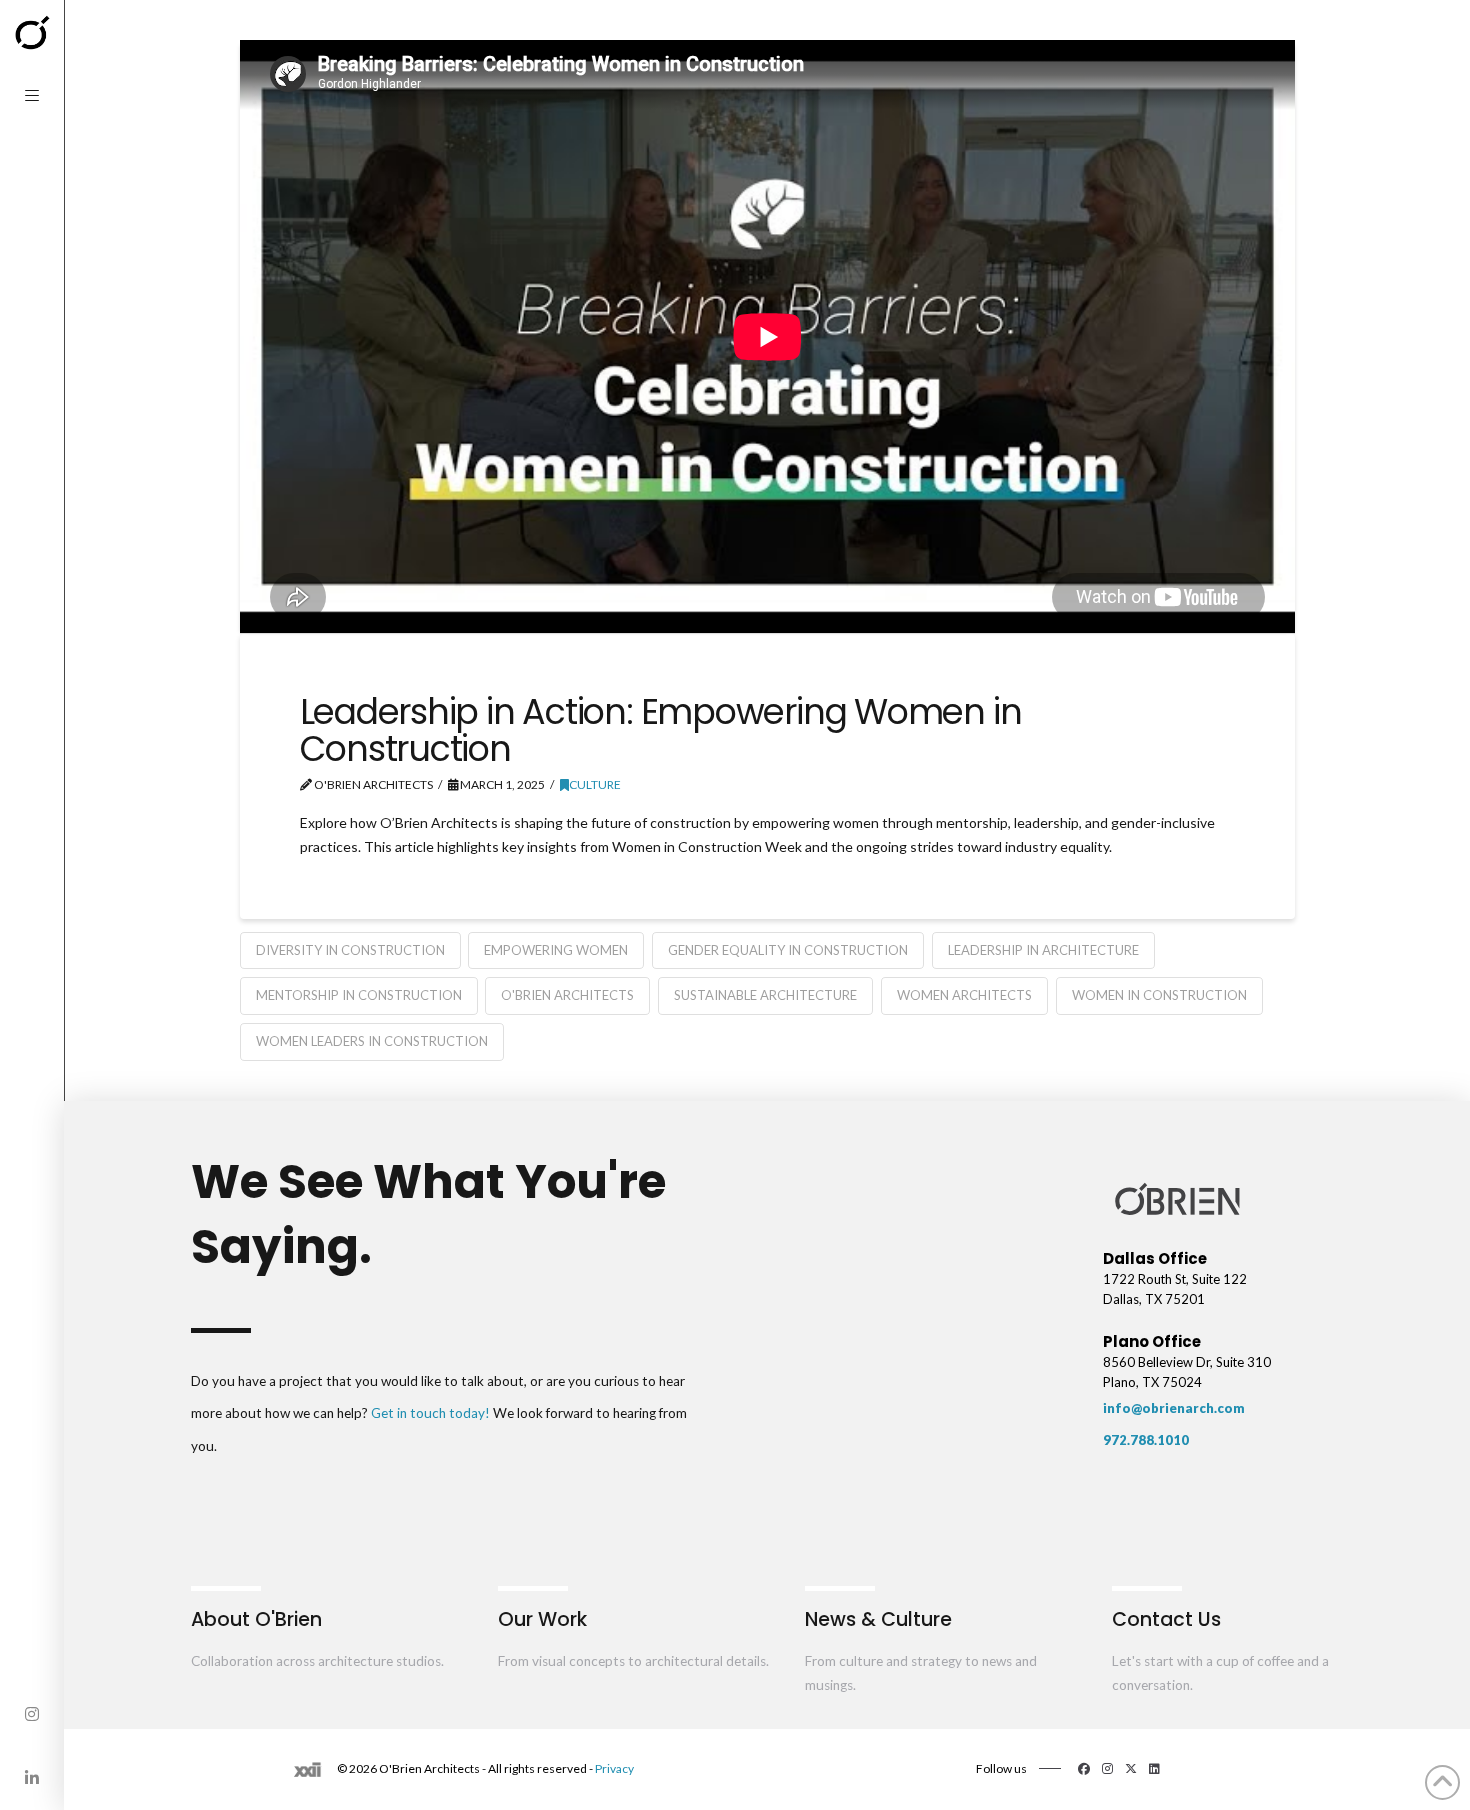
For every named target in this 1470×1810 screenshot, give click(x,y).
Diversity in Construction (350, 950)
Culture (595, 784)
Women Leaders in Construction (372, 1041)
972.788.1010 (1146, 1440)
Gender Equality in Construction (788, 950)
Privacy (614, 1768)
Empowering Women (556, 950)
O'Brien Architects (567, 995)
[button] (32, 96)
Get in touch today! (430, 1413)
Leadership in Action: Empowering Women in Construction (661, 730)
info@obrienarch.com (1174, 1408)
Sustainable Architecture (765, 995)
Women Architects (964, 995)
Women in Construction (1159, 995)
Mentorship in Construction (359, 995)
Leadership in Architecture (1043, 950)
